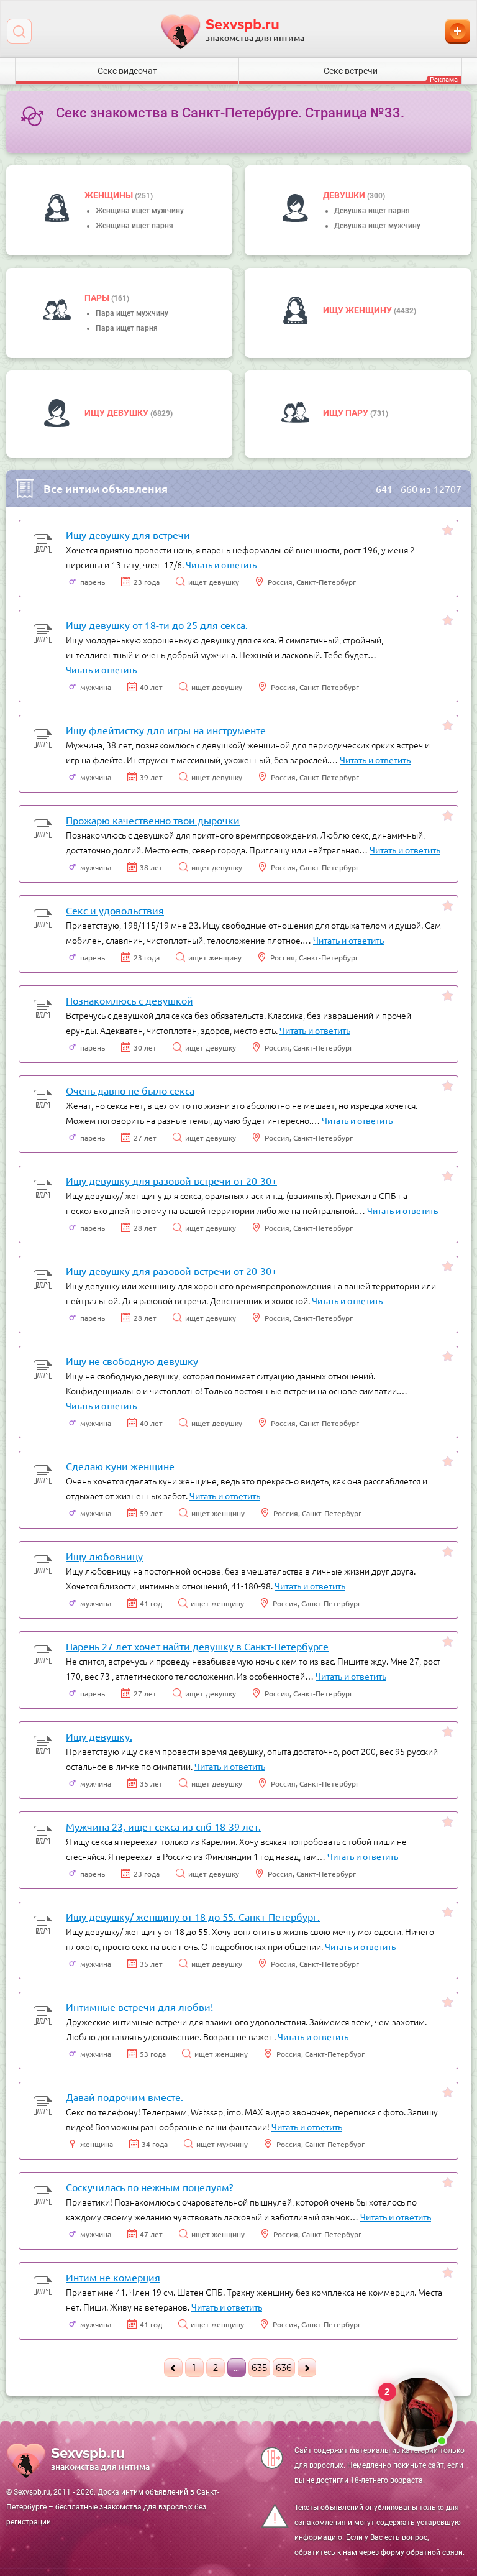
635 (259, 2368)
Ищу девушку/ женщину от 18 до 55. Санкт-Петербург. (193, 1916)
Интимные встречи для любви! (139, 2007)
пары (98, 298)
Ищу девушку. (99, 1736)
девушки (345, 195)
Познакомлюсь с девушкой (129, 1000)
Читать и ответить (221, 564)
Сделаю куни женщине (120, 1466)
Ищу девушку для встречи (128, 535)
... (236, 2368)
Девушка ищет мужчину (377, 226)
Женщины (110, 195)
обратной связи (434, 2552)
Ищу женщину (358, 310)
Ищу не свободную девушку (132, 1361)
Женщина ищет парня (134, 226)
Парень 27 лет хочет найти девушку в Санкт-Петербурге (197, 1646)
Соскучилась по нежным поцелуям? (149, 2187)
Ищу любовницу (104, 1556)
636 (284, 2368)
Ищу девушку (117, 413)
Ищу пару (347, 413)
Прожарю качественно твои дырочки (153, 820)
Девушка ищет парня (372, 211)
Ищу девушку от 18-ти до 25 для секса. (157, 625)
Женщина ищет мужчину (140, 211)
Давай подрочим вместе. (125, 2097)
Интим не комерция (113, 2277)
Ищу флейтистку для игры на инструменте (166, 730)
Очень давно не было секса (130, 1090)
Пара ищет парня (127, 328)
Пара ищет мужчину (132, 313)
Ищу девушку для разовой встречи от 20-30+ (171, 1180)
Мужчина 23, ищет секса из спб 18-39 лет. (163, 1826)
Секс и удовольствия (115, 910)
